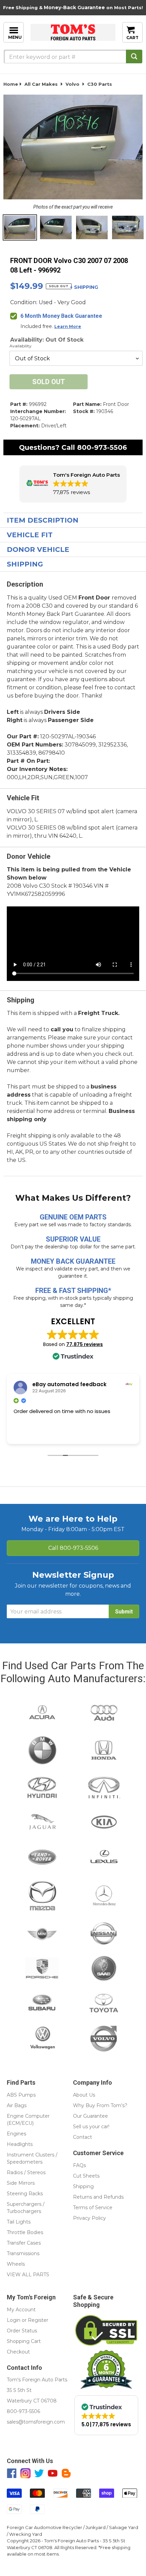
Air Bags (17, 2105)
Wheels (16, 2264)
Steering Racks (25, 2194)
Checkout (18, 2352)
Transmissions (23, 2253)
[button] (73, 484)
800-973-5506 (102, 447)
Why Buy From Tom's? (100, 2105)
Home (11, 84)
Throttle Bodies (25, 2232)
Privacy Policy (89, 2218)
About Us (84, 2095)
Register (38, 2320)
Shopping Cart (24, 2341)
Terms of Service (93, 2208)
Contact (83, 2137)
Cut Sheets (86, 2176)
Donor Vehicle (38, 549)
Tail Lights (19, 2222)
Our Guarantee (90, 2116)
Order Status (22, 2331)
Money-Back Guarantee (74, 7)
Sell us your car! (91, 2127)
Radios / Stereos (26, 2172)
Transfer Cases (24, 2243)
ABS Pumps (21, 2095)
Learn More (68, 326)
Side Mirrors (21, 2183)
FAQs (79, 2165)
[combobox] (73, 56)
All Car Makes (41, 84)
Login (14, 2320)
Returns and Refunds (98, 2197)
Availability (21, 346)
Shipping (25, 564)
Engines (16, 2134)
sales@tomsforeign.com (36, 2422)
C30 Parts (100, 84)
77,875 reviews (85, 1344)
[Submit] (134, 56)
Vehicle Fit (30, 535)
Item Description (43, 520)
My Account (21, 2310)
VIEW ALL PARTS (28, 2275)
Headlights (20, 2144)
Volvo (72, 84)
